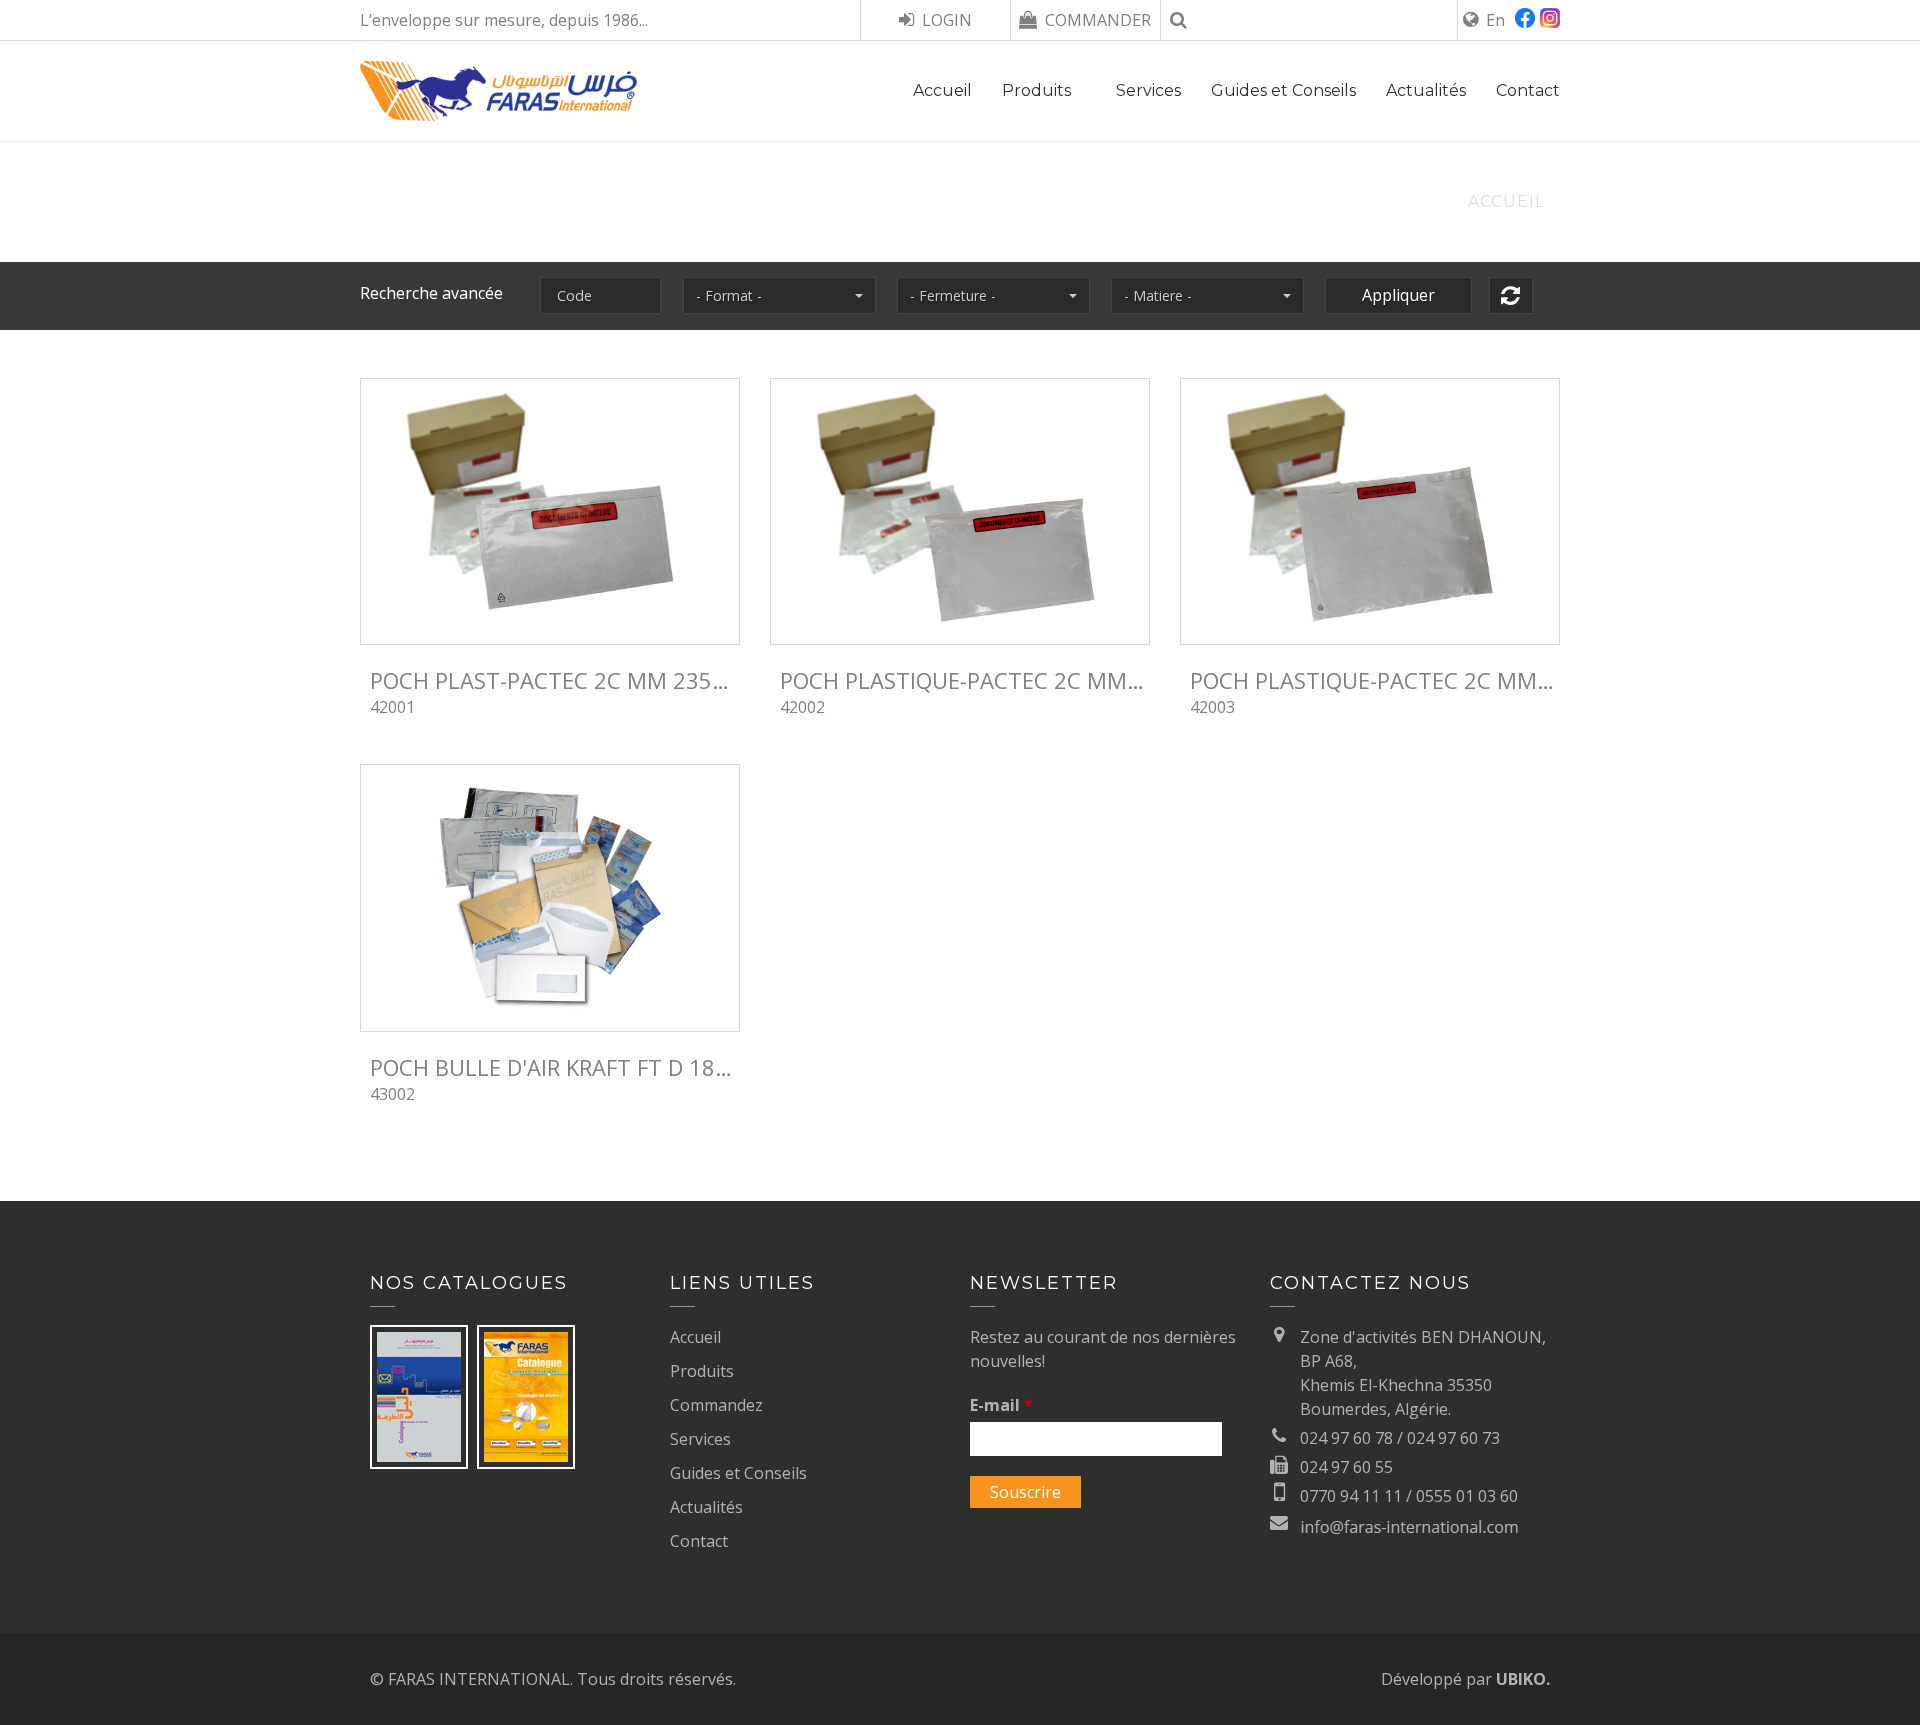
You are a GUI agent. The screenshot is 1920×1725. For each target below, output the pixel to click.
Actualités (1426, 90)
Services (1148, 90)
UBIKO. (1523, 1679)
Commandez (716, 1405)
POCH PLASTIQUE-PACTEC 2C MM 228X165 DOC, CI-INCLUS (965, 680)
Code (574, 295)
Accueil (942, 90)
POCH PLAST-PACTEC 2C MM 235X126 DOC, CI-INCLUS (555, 680)
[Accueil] (498, 109)
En (1495, 20)
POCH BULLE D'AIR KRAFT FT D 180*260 (555, 1067)
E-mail (1001, 1405)
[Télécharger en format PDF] (421, 1395)
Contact (1528, 90)
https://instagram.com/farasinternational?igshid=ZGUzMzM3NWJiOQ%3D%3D (1550, 20)
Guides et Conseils (1283, 90)
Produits (1036, 90)
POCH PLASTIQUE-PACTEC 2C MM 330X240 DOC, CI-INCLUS (1375, 680)
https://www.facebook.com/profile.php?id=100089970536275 (1527, 20)
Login (947, 20)
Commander (1098, 20)
